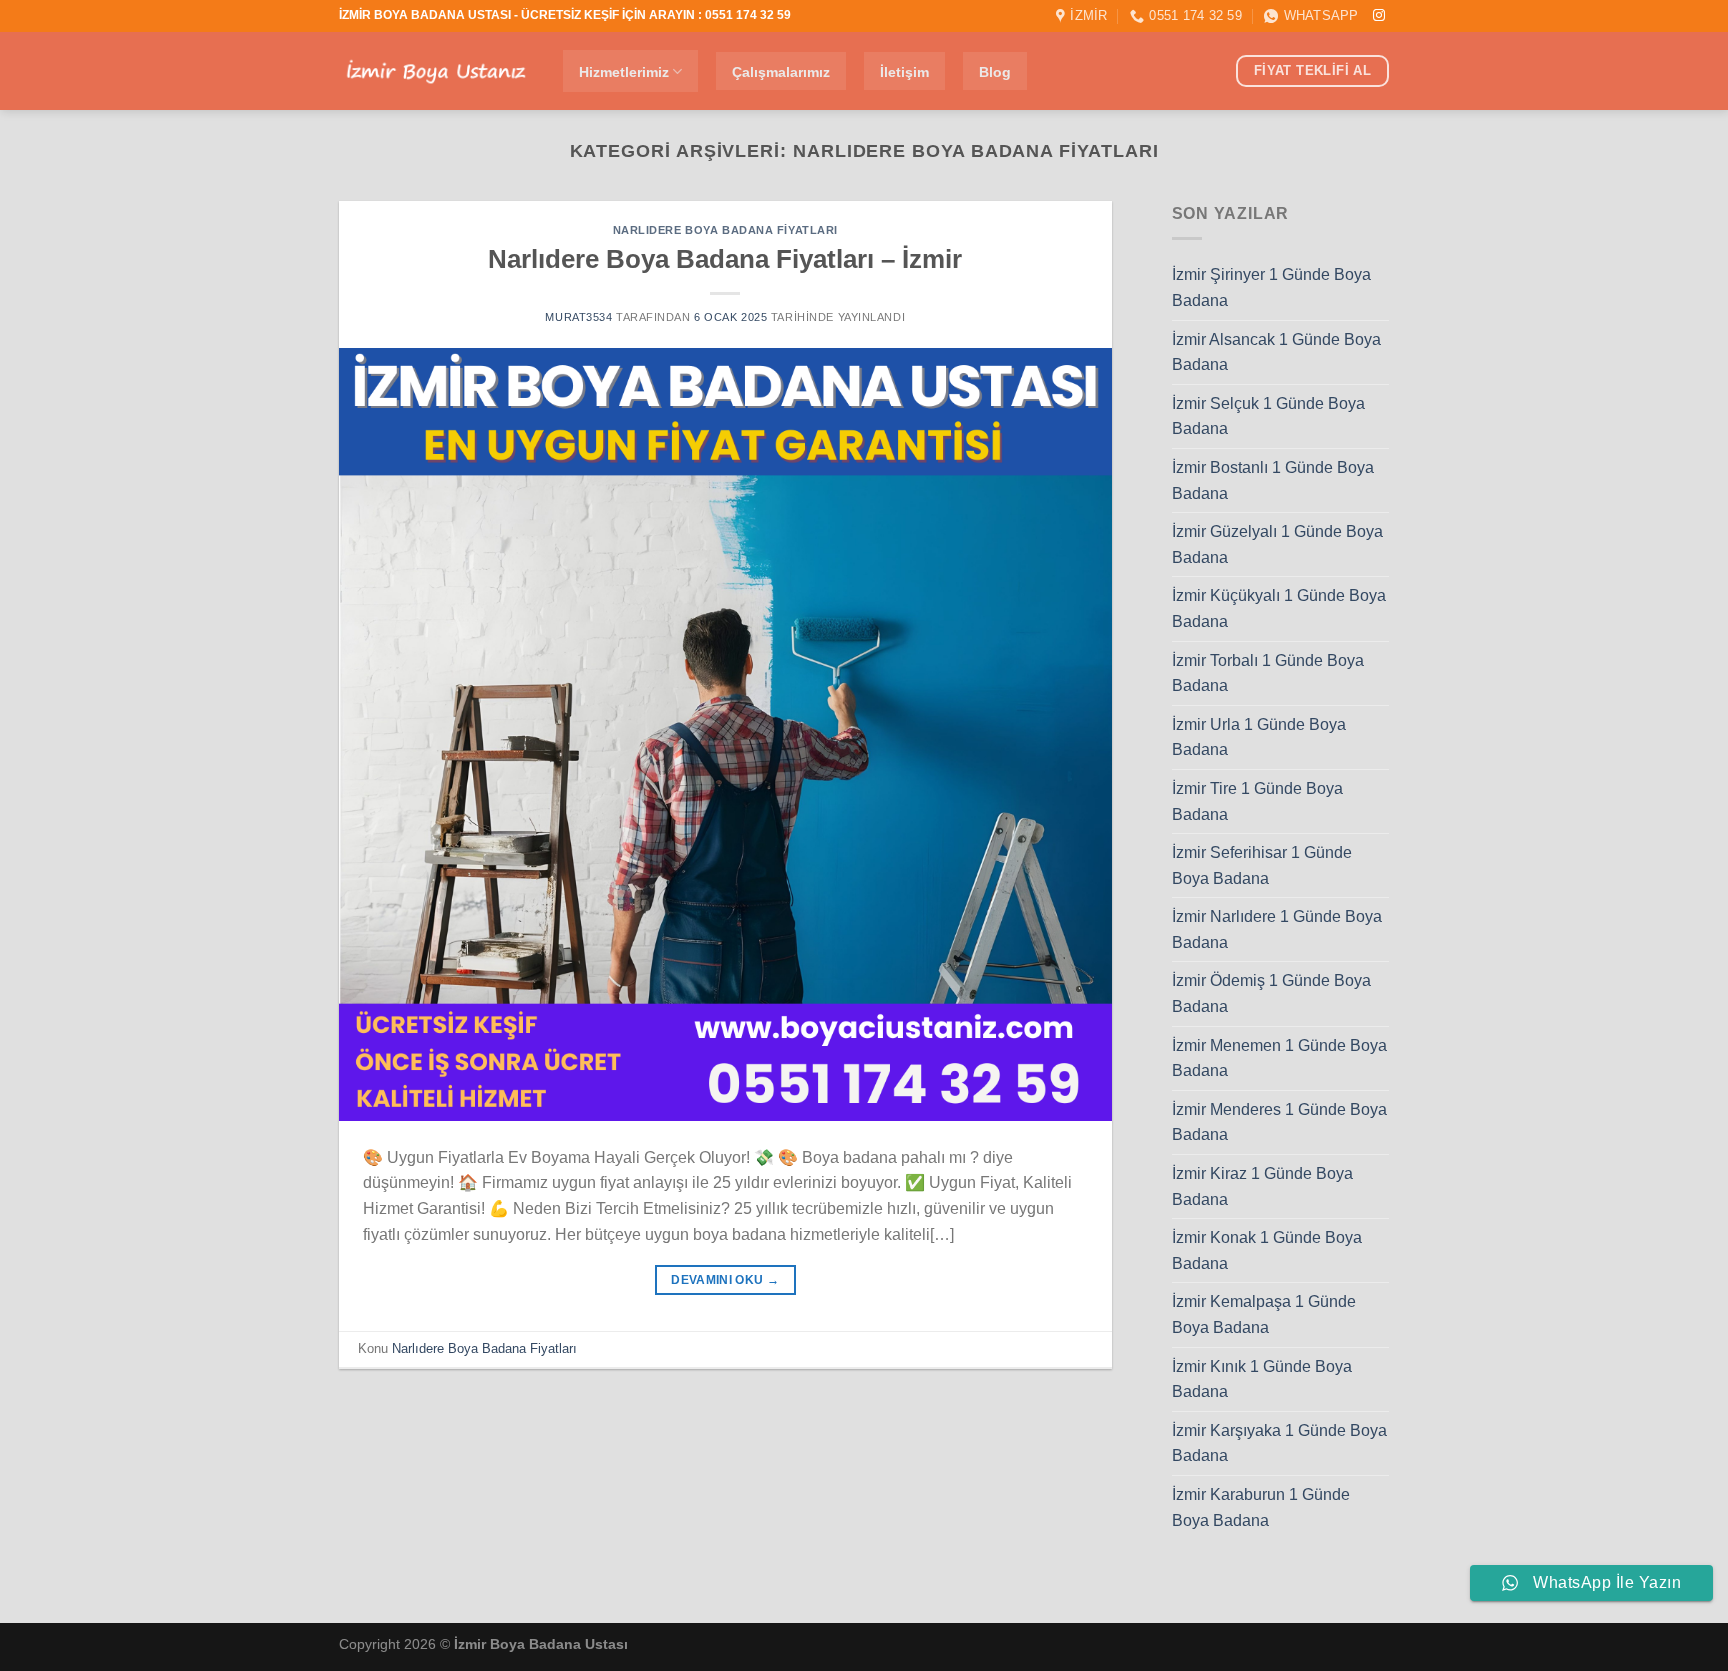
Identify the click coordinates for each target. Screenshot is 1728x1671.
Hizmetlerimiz (624, 72)
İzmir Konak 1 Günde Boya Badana (1267, 1250)
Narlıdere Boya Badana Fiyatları (725, 230)
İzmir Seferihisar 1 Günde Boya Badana (1262, 865)
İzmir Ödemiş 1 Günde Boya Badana (1271, 993)
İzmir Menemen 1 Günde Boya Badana (1279, 1058)
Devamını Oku (725, 1280)
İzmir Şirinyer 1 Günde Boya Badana (1271, 287)
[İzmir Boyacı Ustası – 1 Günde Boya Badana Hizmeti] (436, 71)
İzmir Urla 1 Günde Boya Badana (1259, 737)
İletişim (904, 72)
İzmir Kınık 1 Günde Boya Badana (1262, 1379)
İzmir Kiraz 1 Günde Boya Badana (1262, 1186)
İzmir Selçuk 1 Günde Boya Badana (1268, 416)
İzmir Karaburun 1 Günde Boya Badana (1261, 1507)
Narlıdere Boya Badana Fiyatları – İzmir (725, 259)
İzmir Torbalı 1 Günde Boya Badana (1268, 673)
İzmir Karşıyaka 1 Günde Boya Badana (1279, 1443)
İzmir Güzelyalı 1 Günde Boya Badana (1277, 544)
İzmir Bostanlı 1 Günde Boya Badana (1273, 480)
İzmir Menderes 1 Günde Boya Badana (1279, 1122)
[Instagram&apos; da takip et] (1379, 16)
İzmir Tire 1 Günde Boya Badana (1257, 801)
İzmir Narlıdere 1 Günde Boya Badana (1277, 929)
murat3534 (578, 317)
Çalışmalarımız (781, 72)
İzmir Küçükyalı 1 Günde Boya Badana (1279, 608)
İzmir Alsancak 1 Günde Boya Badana (1276, 352)
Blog (995, 72)
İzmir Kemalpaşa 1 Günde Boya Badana (1264, 1314)
